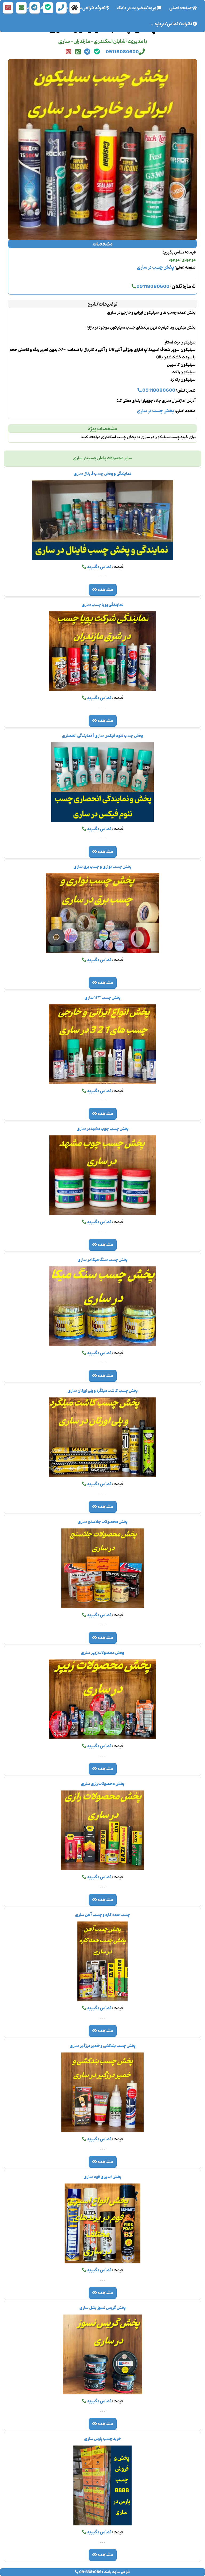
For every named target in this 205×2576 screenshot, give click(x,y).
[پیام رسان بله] (48, 8)
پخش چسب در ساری (155, 268)
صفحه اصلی (179, 8)
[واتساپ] (21, 8)
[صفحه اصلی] (75, 8)
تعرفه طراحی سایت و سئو (83, 8)
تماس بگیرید (99, 567)
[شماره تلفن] (61, 8)
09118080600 (122, 52)
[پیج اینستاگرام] (8, 8)
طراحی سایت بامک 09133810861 (104, 2572)
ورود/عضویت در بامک (137, 8)
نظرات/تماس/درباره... (172, 24)
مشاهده (105, 590)
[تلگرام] (35, 8)
